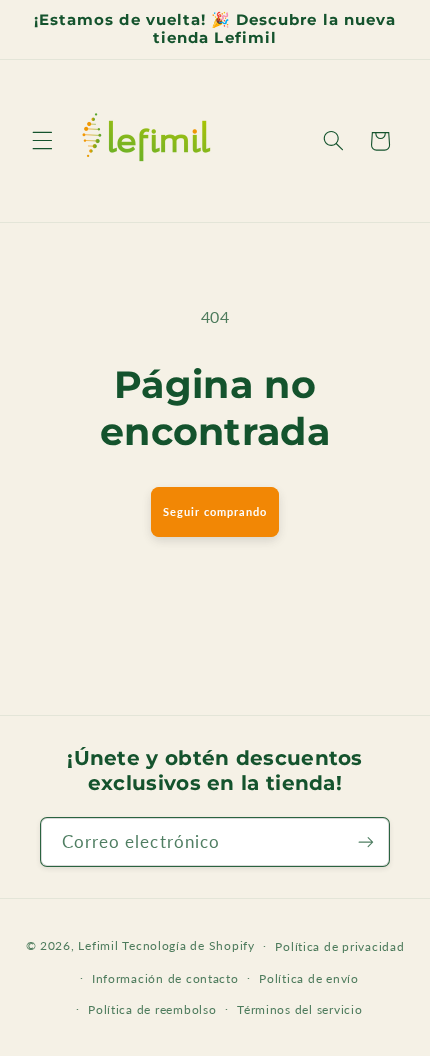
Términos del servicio (299, 1009)
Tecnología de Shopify (188, 945)
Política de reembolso (152, 1009)
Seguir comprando (215, 512)
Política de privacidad (339, 946)
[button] (42, 141)
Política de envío (309, 978)
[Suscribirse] (366, 841)
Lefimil (98, 945)
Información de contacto (165, 978)
